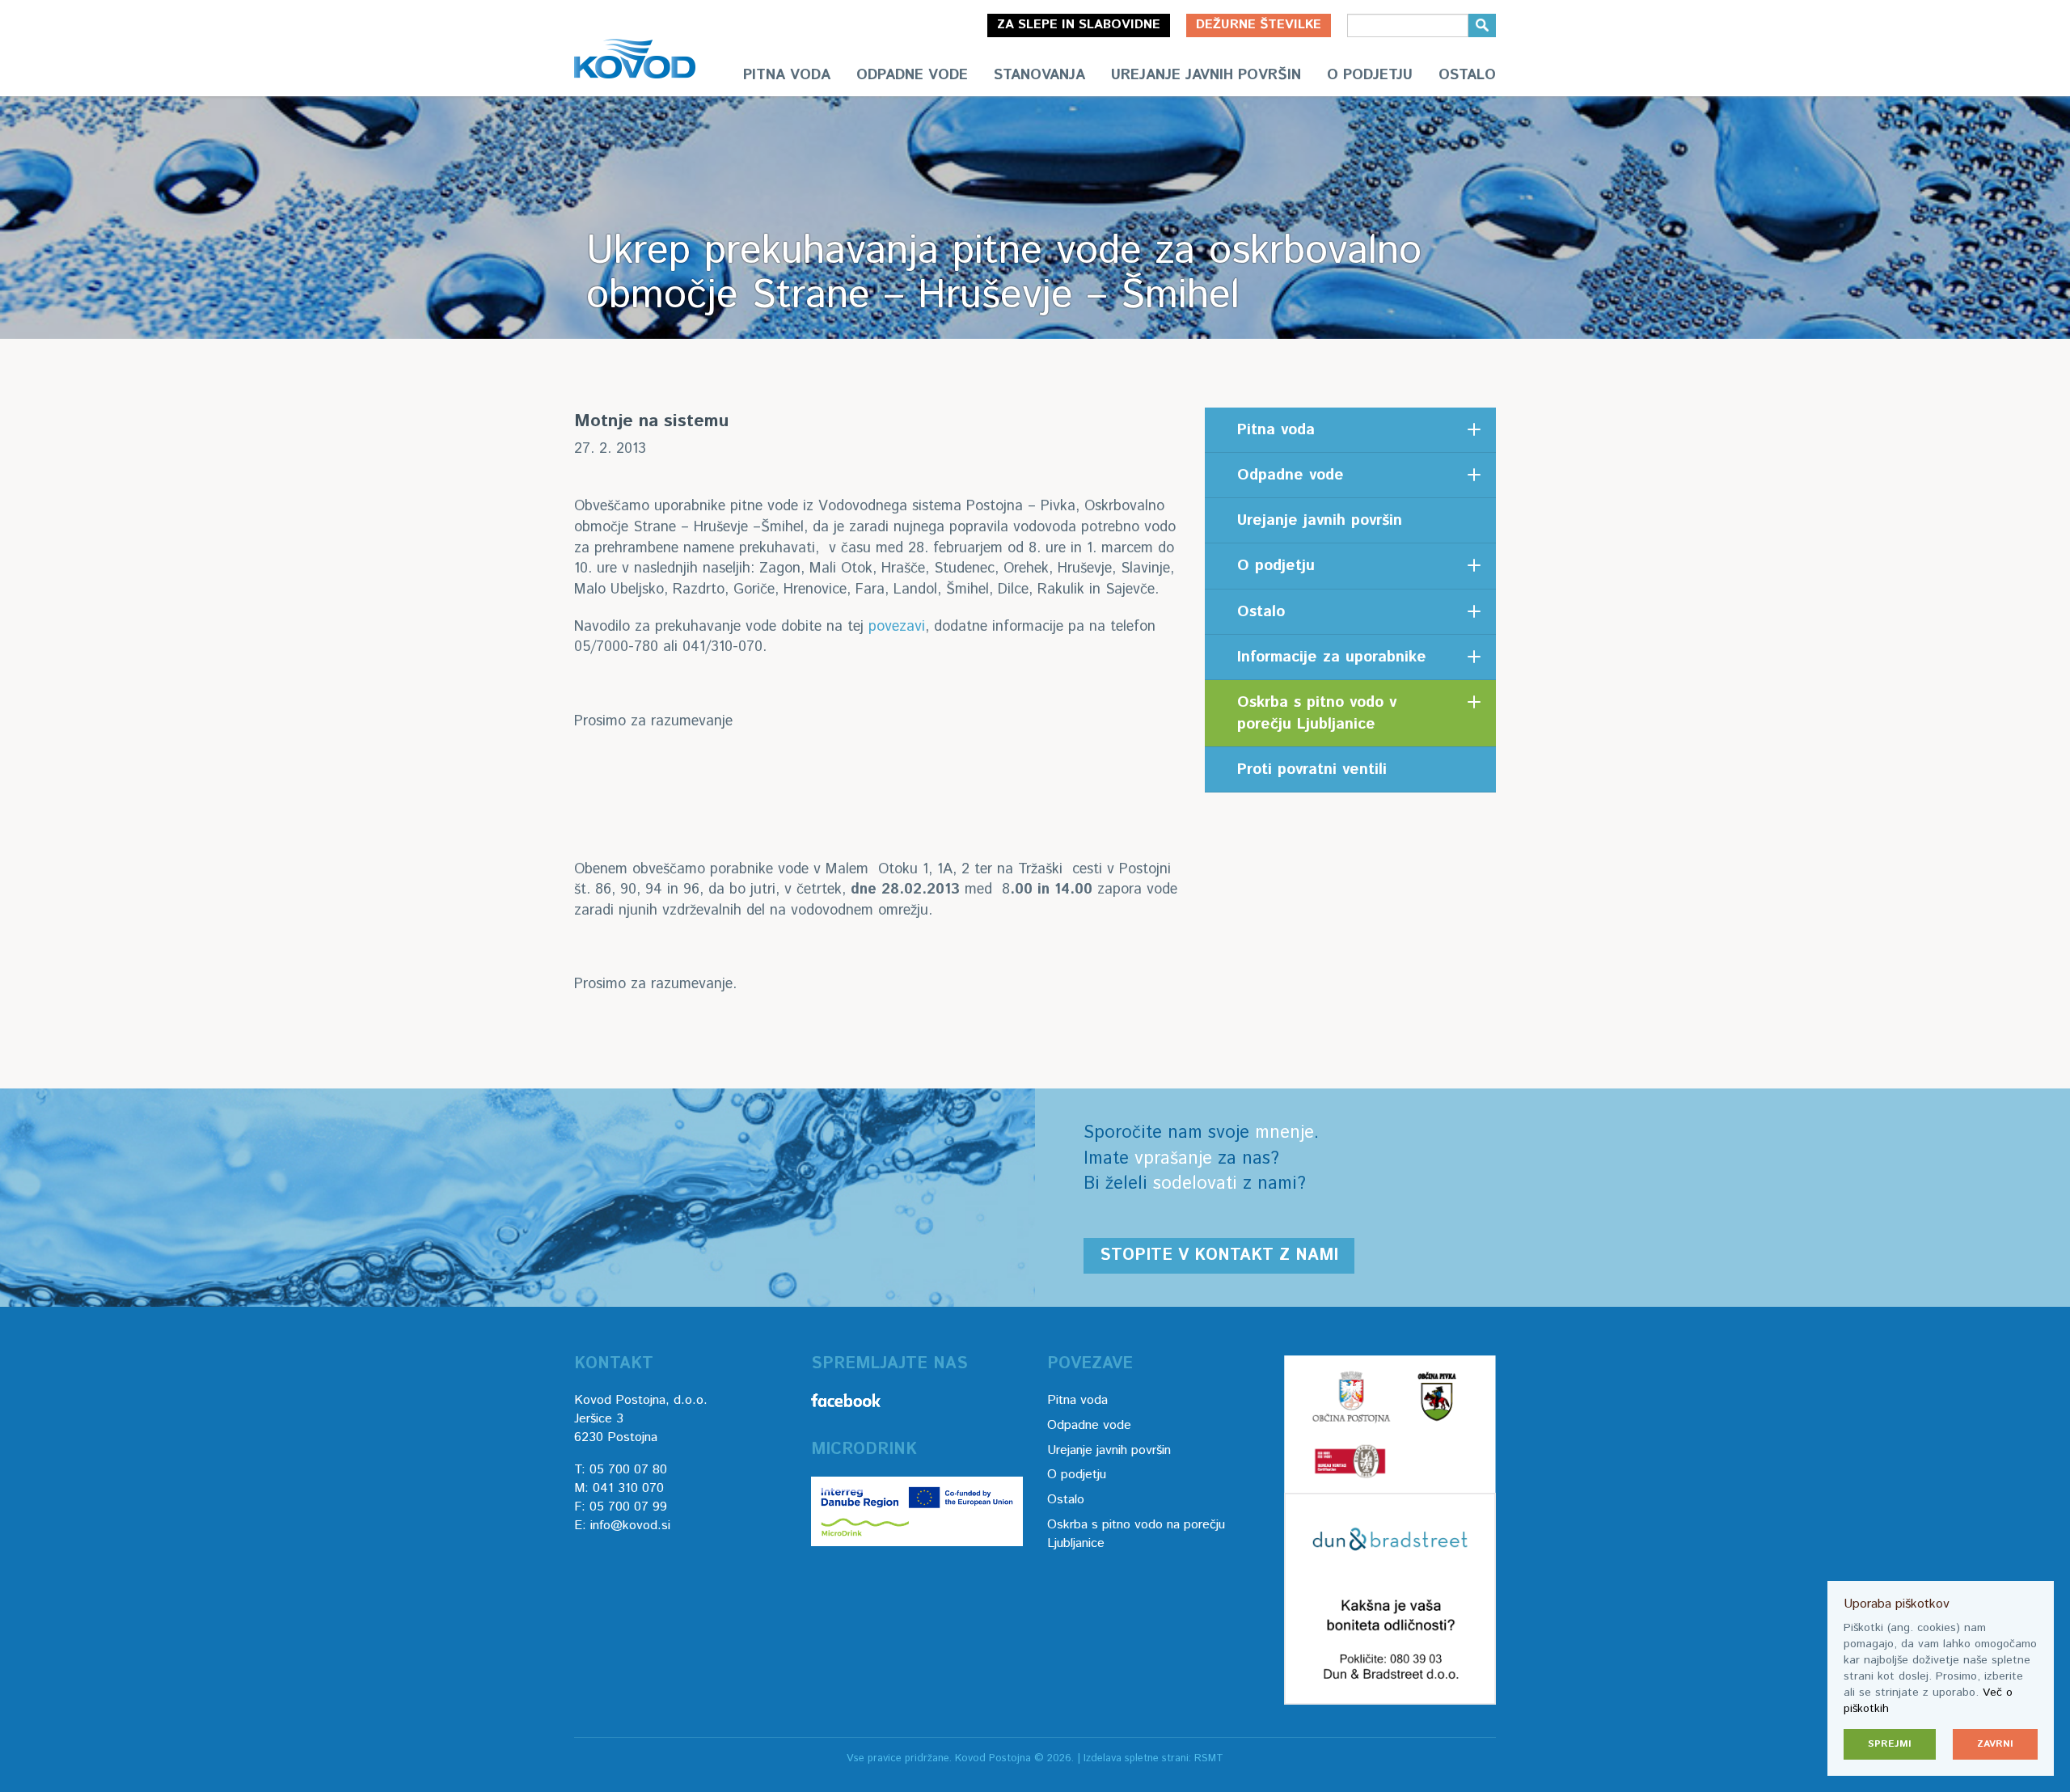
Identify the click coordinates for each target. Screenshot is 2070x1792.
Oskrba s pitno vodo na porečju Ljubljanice (1136, 1534)
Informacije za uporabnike (1332, 657)
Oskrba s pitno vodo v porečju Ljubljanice (1317, 713)
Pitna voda (787, 75)
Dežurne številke (1259, 25)
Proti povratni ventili (1312, 769)
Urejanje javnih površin (1206, 75)
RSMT (1209, 1758)
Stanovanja (1039, 75)
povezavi (897, 627)
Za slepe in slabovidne (1079, 25)
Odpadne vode (912, 75)
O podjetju (1370, 75)
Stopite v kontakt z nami (1219, 1255)
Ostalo (1467, 75)
